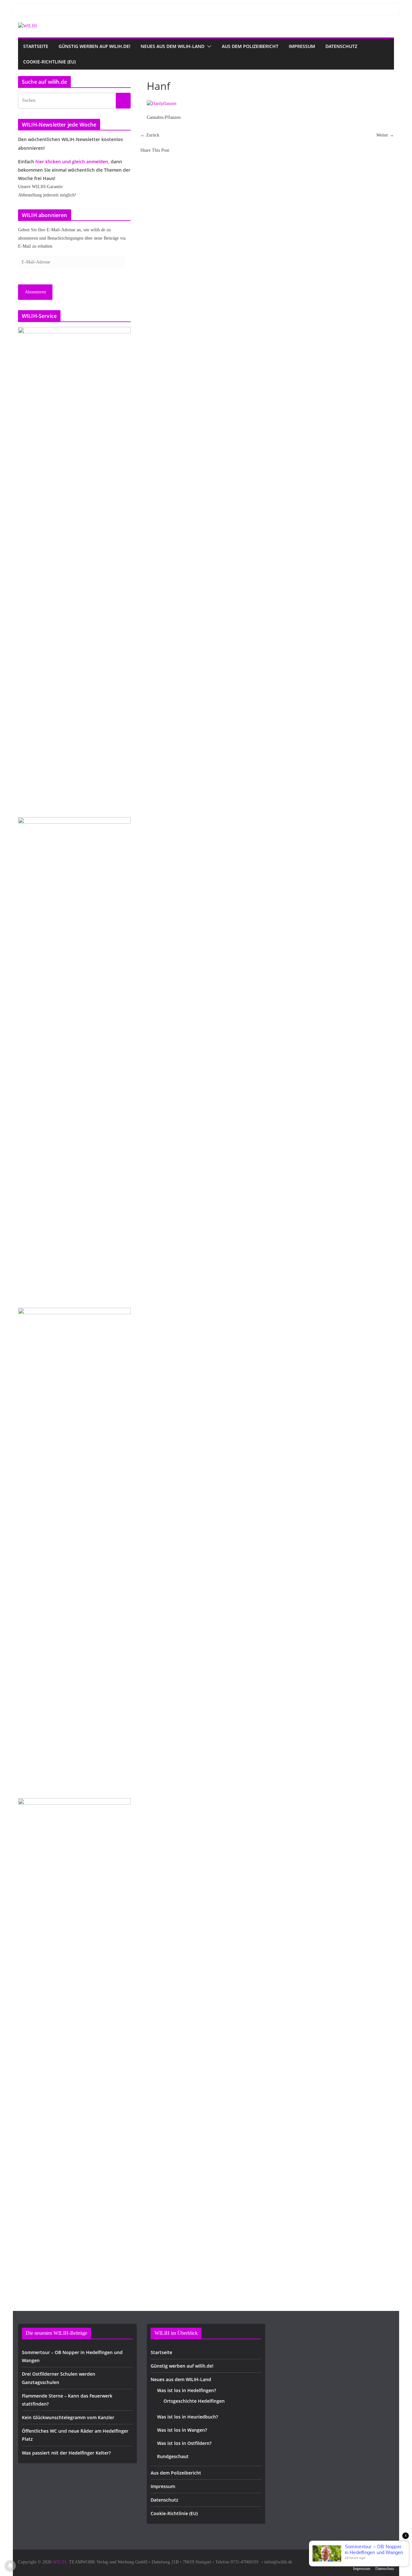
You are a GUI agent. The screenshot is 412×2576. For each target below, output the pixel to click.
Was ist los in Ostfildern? (184, 2443)
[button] (208, 46)
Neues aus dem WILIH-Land (173, 46)
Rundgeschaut (173, 2456)
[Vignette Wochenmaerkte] (74, 568)
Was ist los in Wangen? (182, 2430)
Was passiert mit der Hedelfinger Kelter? (66, 2453)
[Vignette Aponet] (74, 2040)
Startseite (36, 46)
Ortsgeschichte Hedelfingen (194, 2401)
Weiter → (385, 135)
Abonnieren (35, 292)
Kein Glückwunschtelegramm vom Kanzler (68, 2417)
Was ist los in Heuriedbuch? (187, 2417)
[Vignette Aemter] (74, 1549)
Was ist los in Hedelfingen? (187, 2390)
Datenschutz (341, 46)
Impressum (302, 46)
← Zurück (150, 135)
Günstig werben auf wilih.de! (94, 46)
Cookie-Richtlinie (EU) (49, 62)
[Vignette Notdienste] (74, 1059)
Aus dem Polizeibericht (250, 46)
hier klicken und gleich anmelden (72, 162)
